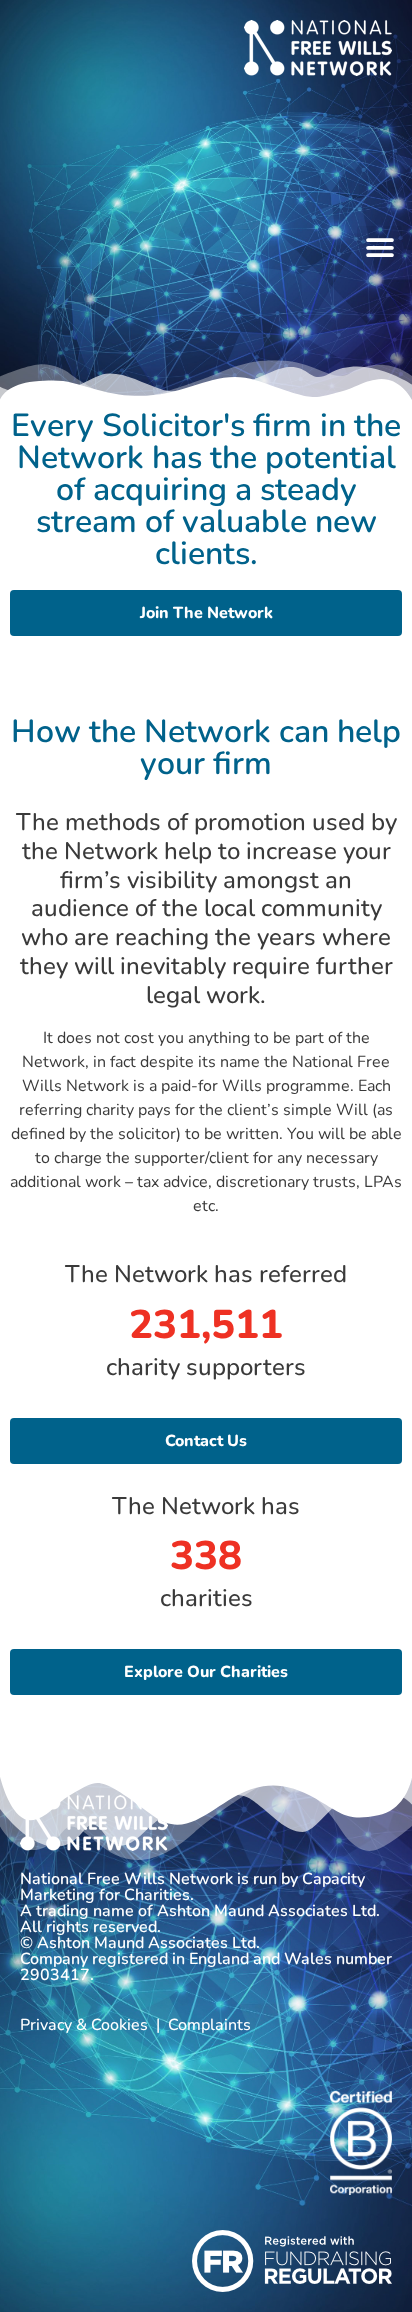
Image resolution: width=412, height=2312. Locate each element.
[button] (379, 248)
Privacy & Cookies (84, 2025)
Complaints (209, 2025)
